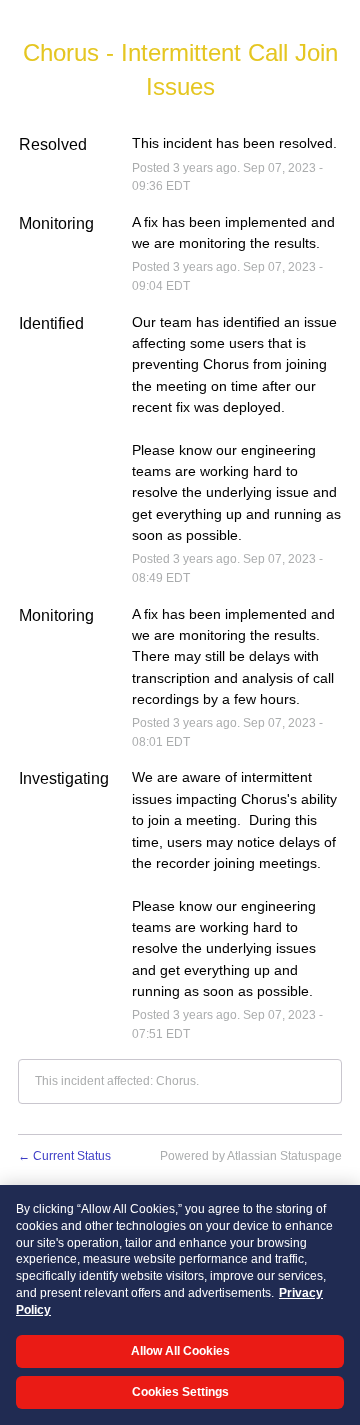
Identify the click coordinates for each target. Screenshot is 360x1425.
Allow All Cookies (180, 1351)
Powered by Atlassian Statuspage (251, 1156)
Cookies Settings (180, 1392)
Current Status (64, 1156)
